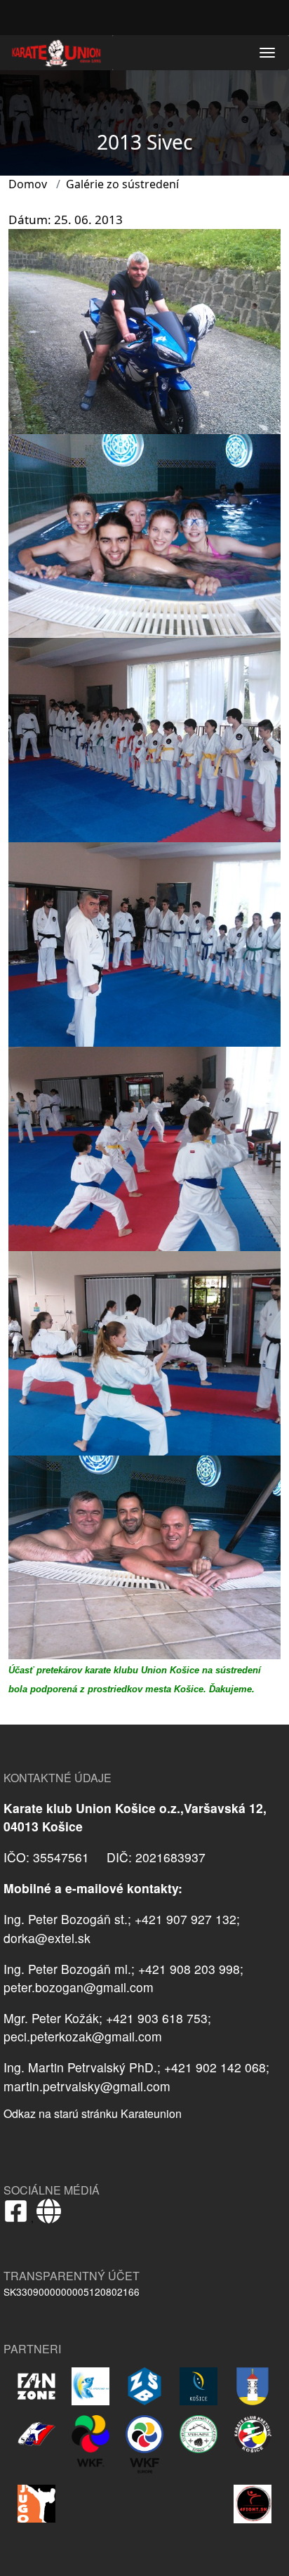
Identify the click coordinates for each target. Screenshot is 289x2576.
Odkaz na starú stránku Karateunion (93, 2113)
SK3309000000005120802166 (72, 2291)
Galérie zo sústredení (122, 184)
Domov (28, 184)
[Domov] (56, 53)
